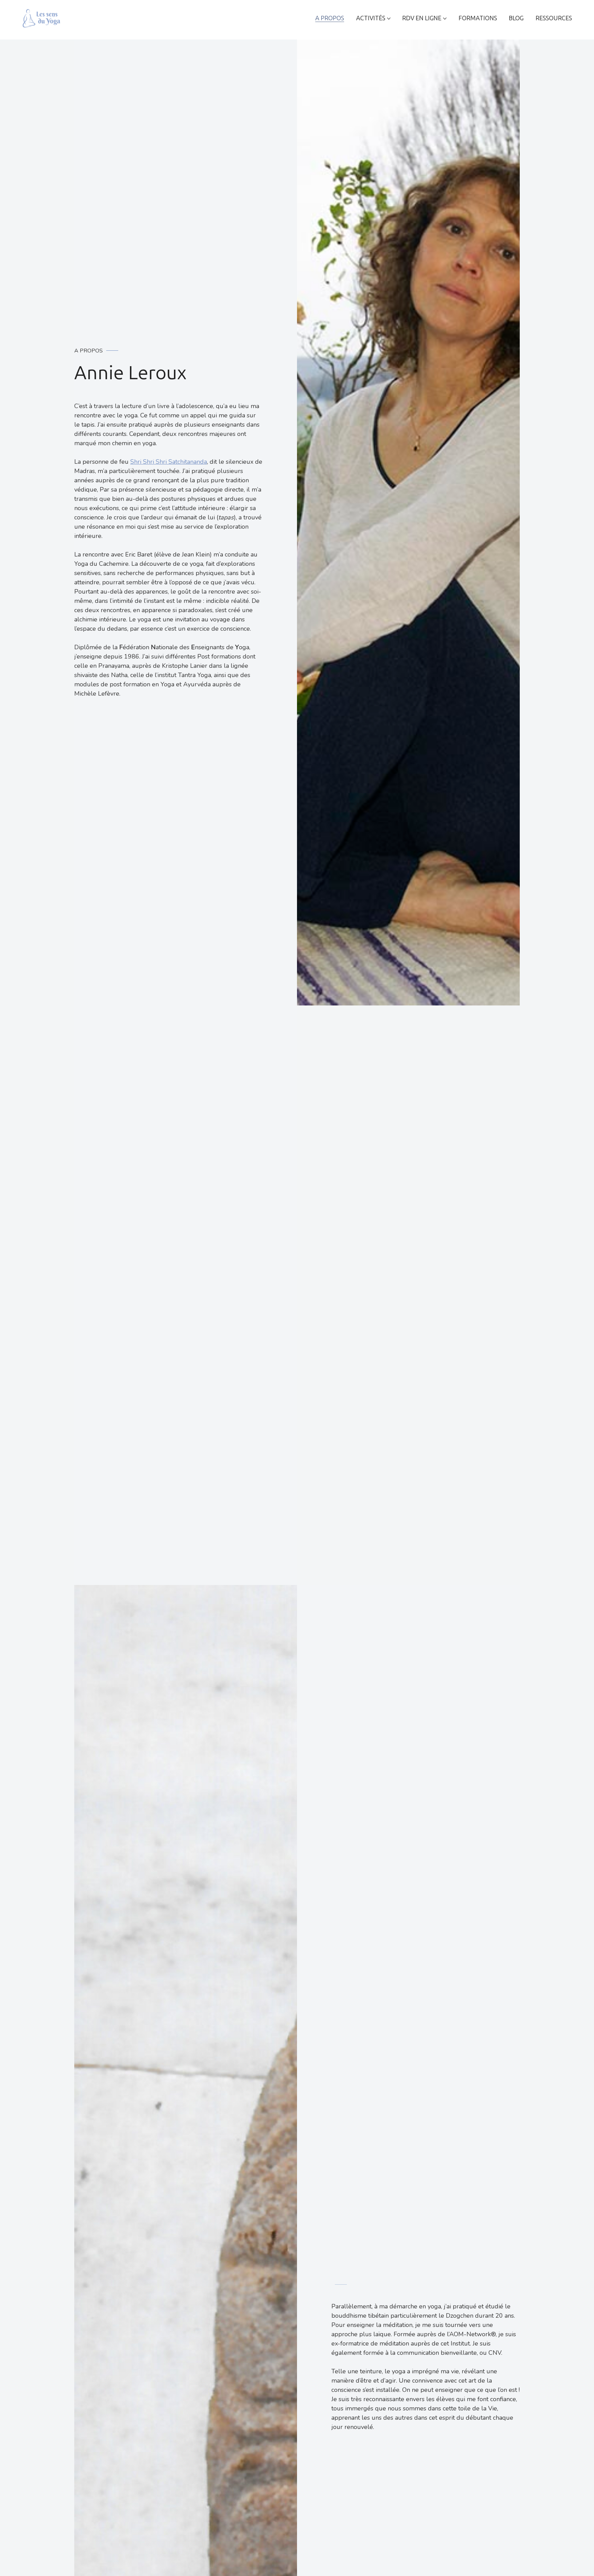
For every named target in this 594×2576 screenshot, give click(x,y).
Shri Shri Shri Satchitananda (169, 462)
